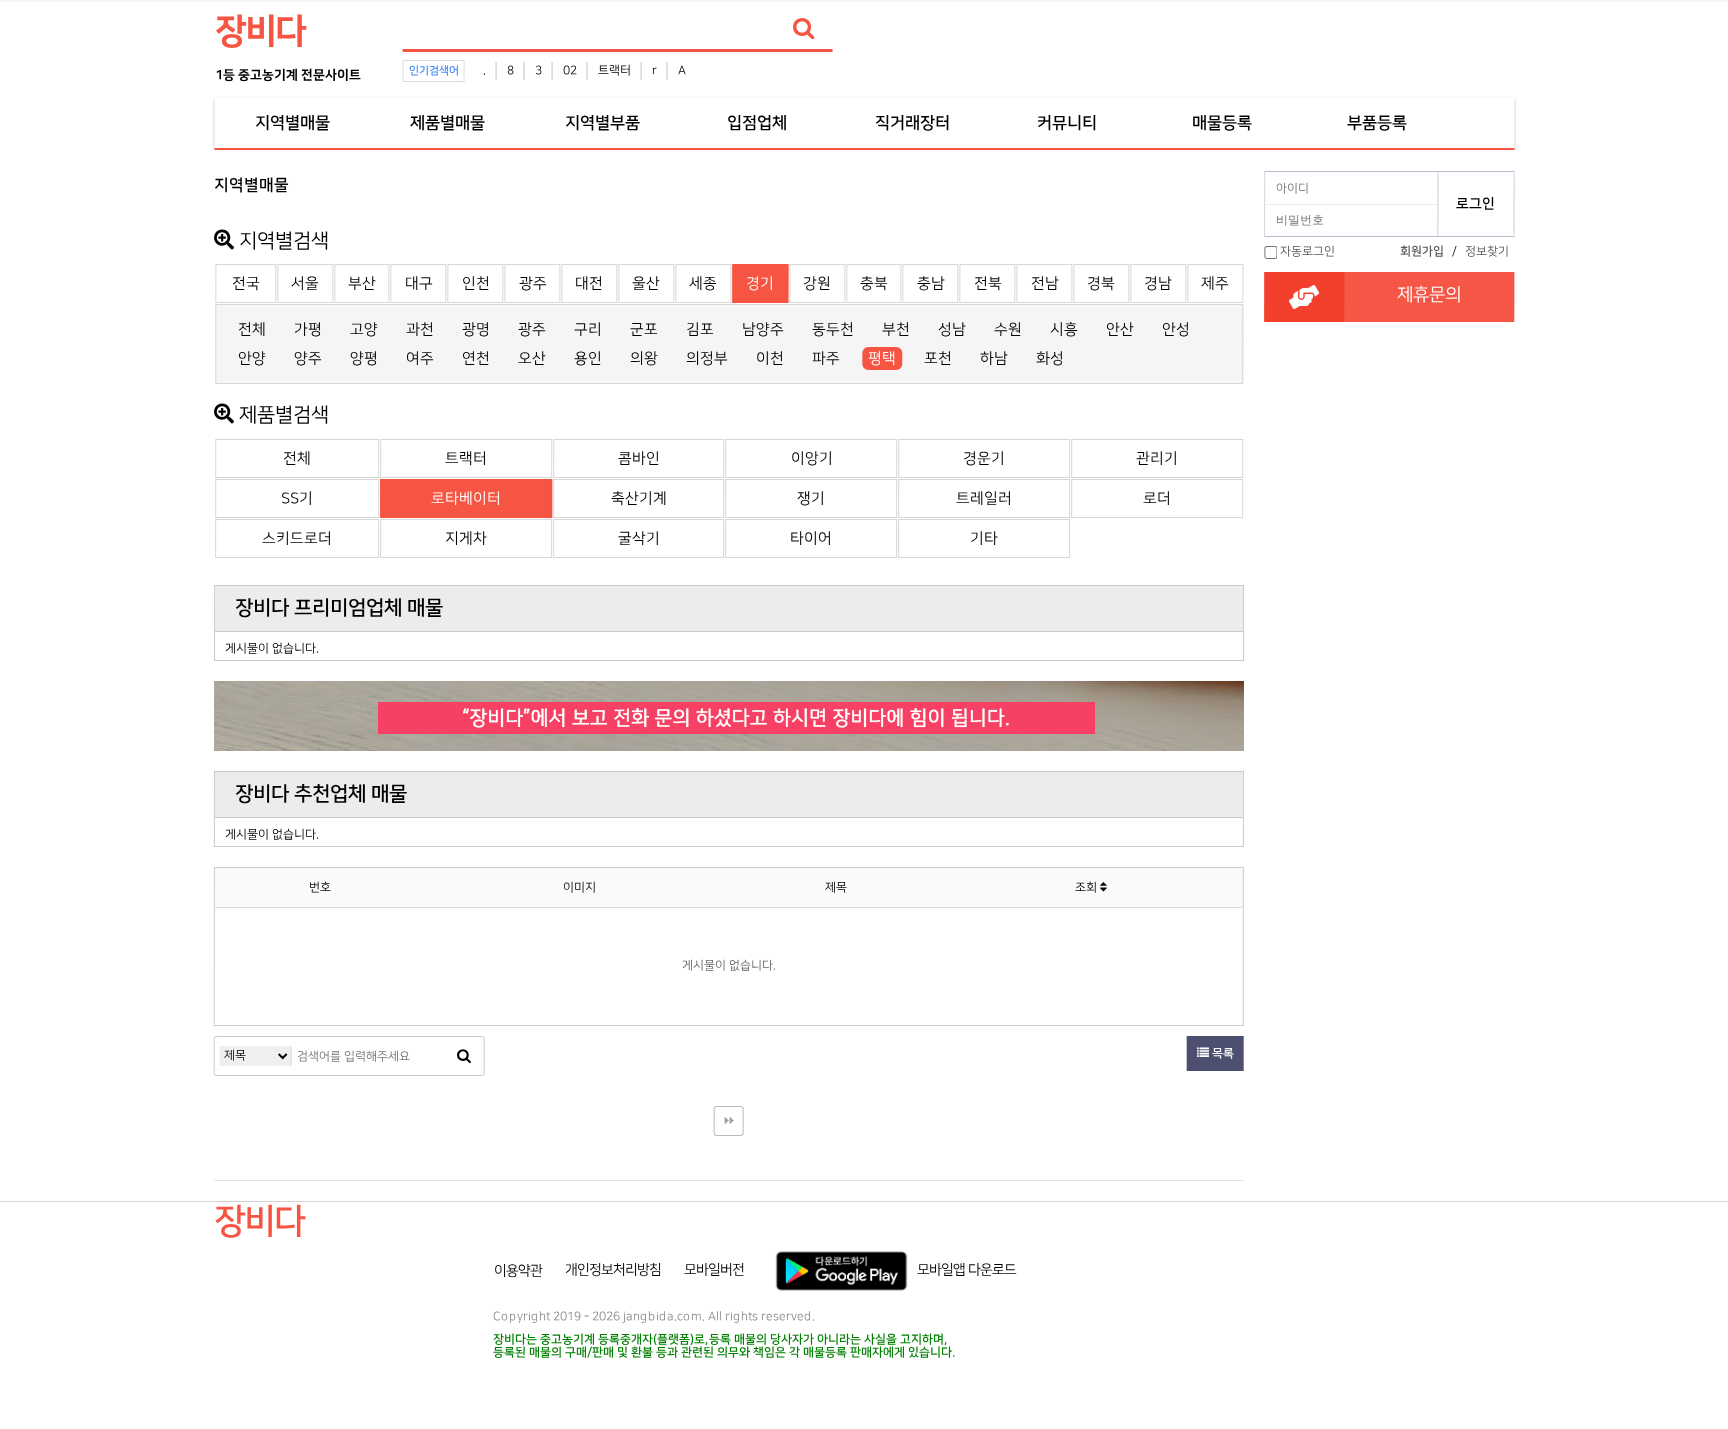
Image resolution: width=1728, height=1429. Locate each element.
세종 (703, 283)
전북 (988, 283)
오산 (532, 358)
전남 (1045, 283)
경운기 (984, 458)
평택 (882, 358)
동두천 (833, 329)
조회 (1087, 887)
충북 (874, 283)
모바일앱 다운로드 (966, 1270)
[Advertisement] (125, 466)
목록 (1221, 1053)
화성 (1050, 358)
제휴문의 (1429, 295)
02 (570, 70)
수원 (1008, 329)
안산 (1120, 329)
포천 (938, 358)
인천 (476, 283)
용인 (588, 358)
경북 (1101, 283)
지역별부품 (602, 123)
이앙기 (812, 458)
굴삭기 (639, 538)
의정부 (707, 358)
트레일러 (984, 498)
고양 (364, 329)
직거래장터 (912, 123)
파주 (826, 358)
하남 (994, 358)
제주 (1215, 283)
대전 (589, 283)
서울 (305, 283)
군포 (644, 329)
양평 (364, 358)
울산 (646, 283)
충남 (931, 283)
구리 (588, 329)
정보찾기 (1487, 251)
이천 (770, 358)
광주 (533, 283)
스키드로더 (297, 538)
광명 (476, 329)
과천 (420, 329)
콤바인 (639, 458)
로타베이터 (466, 498)
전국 (246, 283)
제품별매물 (447, 123)
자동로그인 (1307, 251)
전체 (252, 329)
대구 (419, 283)
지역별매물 (292, 123)
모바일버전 (714, 1270)
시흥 (1064, 329)
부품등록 (1377, 123)
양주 (308, 358)
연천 (476, 358)
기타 (984, 538)
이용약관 (518, 1270)
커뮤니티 (1067, 123)
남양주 (763, 329)
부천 (896, 329)
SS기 (297, 498)
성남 (952, 329)
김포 (700, 329)
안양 (252, 358)
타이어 (811, 538)
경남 (1158, 283)
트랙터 (614, 70)
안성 (1176, 329)
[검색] (804, 29)
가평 (308, 329)
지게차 (466, 538)
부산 (362, 283)
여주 (420, 358)
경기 (760, 283)
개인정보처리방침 (613, 1270)
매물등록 (1222, 123)
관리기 (1157, 458)
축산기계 (639, 498)
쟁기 (811, 498)
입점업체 (757, 123)
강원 (817, 283)
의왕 (644, 358)
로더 (1157, 498)
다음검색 (729, 1121)
